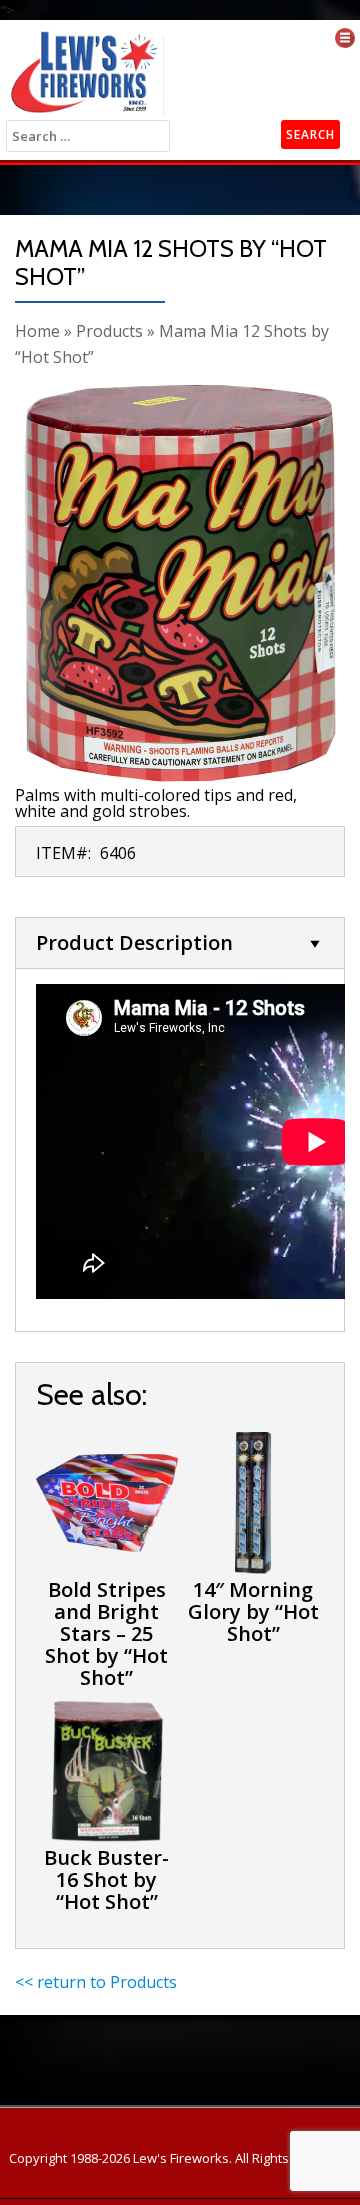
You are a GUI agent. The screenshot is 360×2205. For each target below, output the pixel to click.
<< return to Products (96, 1982)
